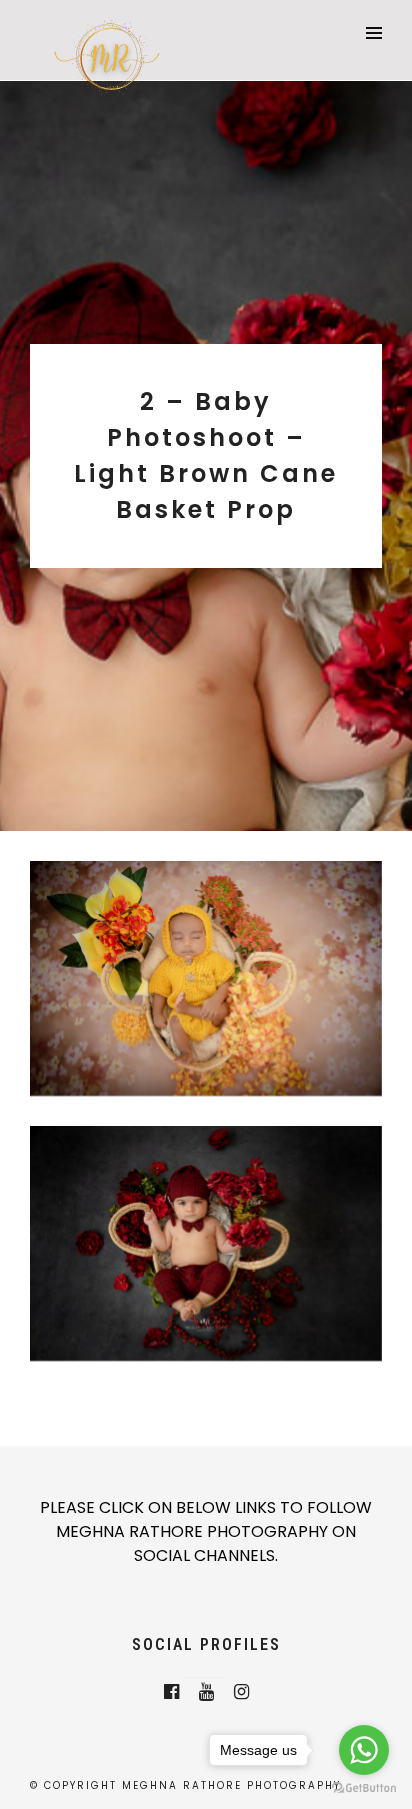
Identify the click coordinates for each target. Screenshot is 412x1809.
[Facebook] (171, 1692)
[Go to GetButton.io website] (364, 1788)
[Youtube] (206, 1692)
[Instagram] (241, 1692)
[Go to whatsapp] (364, 1750)
